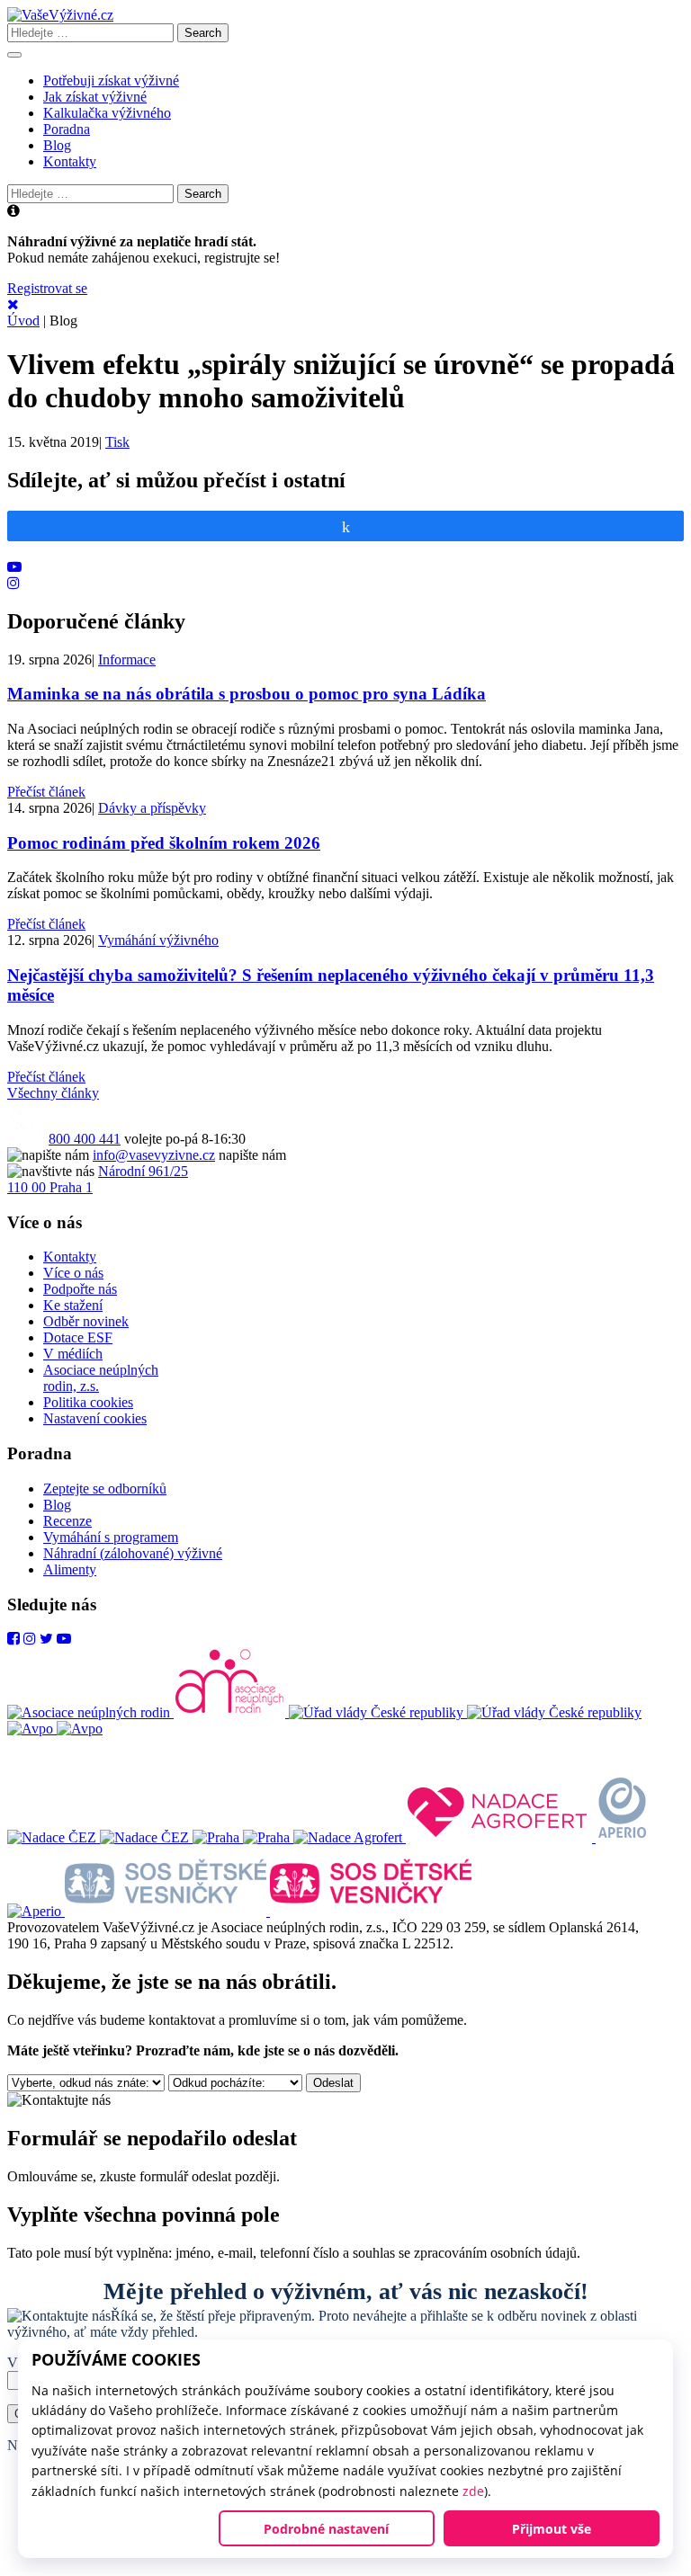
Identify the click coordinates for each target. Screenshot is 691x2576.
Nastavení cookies (95, 1418)
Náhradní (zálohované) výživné (133, 1553)
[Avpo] (55, 1729)
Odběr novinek (86, 1321)
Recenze (67, 1521)
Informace (127, 660)
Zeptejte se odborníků (105, 1489)
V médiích (73, 1354)
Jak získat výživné (95, 97)
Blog (57, 145)
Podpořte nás (80, 1289)
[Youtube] (14, 567)
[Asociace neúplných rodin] (148, 1712)
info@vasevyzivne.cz (154, 1155)
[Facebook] (13, 1639)
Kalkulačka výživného (107, 113)
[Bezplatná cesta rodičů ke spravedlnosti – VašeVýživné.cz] (60, 15)
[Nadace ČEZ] (100, 1837)
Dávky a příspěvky (152, 808)
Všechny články (53, 1093)
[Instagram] (30, 1639)
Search (203, 33)
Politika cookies (88, 1402)
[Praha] (243, 1837)
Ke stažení (73, 1305)
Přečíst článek (46, 792)
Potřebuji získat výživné (111, 80)
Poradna (67, 129)
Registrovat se (47, 288)
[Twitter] (46, 1639)
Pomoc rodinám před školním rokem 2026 (164, 843)
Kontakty (70, 161)
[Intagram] (13, 583)
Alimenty (70, 1569)
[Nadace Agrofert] (444, 1837)
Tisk (117, 442)
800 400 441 (85, 1139)
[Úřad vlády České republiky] (465, 1712)
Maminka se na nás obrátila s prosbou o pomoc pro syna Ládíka (247, 694)
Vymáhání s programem (111, 1537)
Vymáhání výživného (158, 940)
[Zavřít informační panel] (13, 304)
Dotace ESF (78, 1337)
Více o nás (73, 1273)
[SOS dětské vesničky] (268, 1911)
